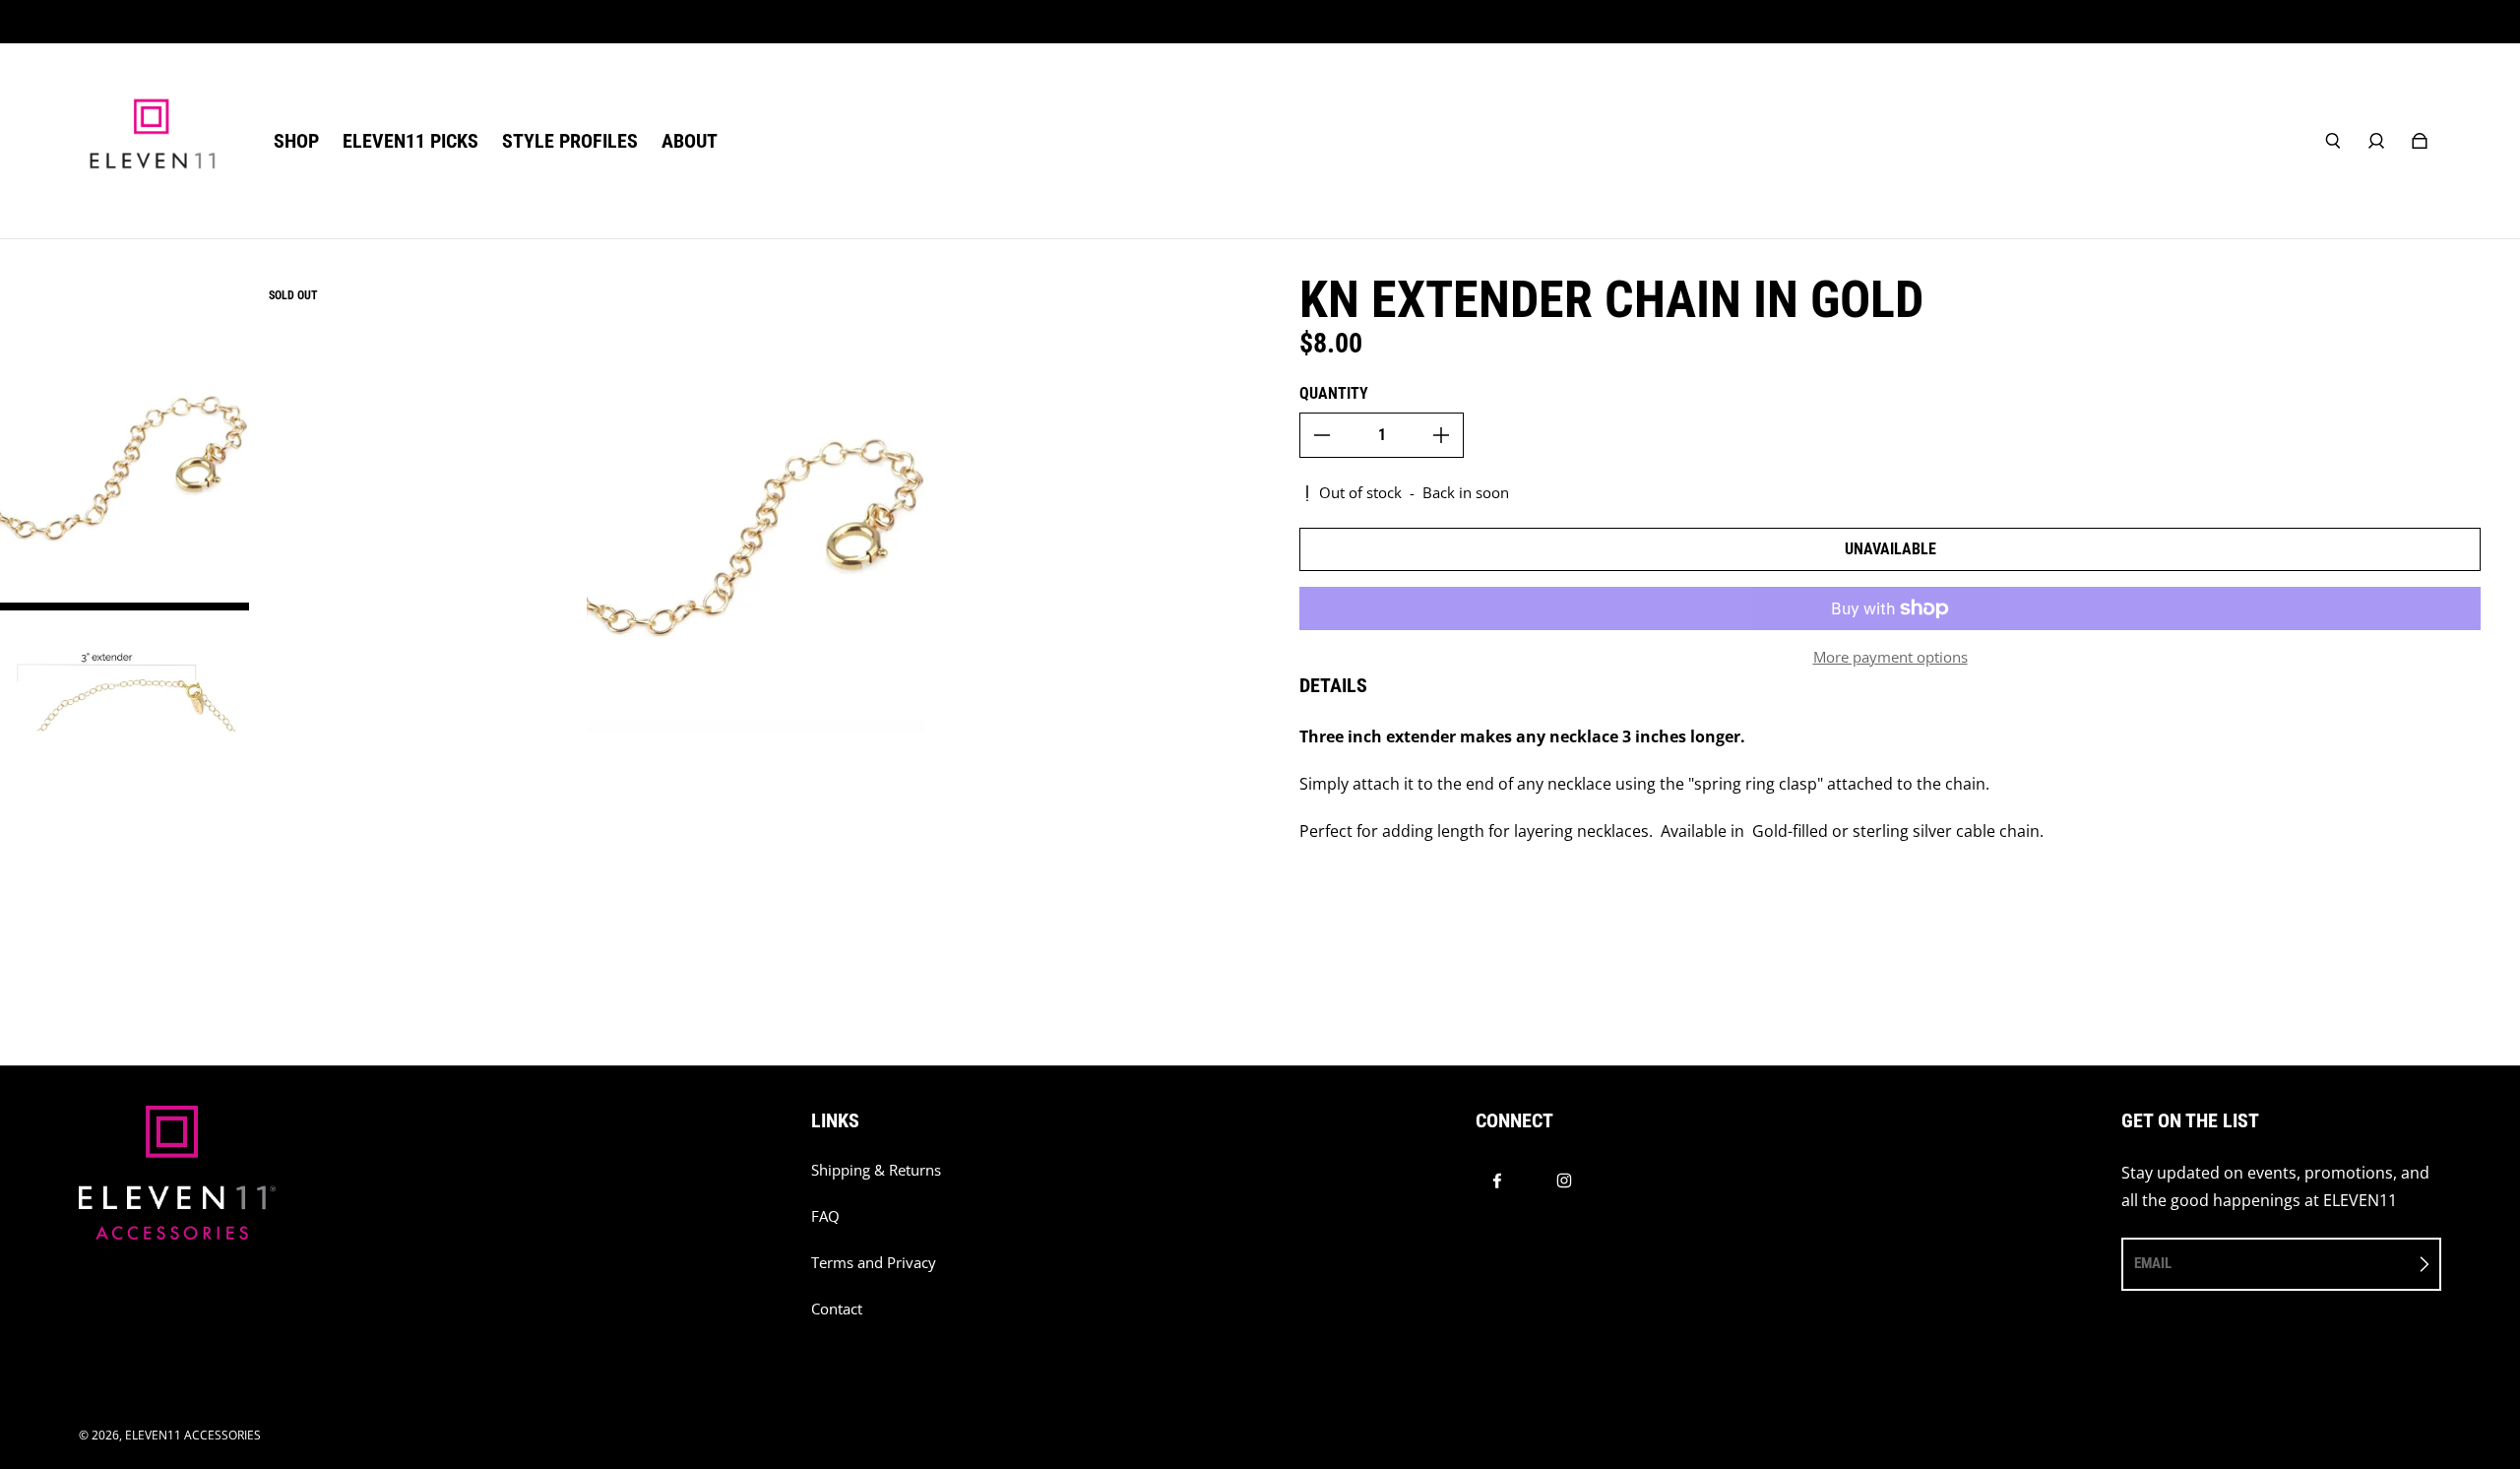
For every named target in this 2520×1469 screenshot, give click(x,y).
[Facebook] (1497, 1181)
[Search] (2333, 141)
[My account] (2376, 141)
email (2153, 1263)
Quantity (1334, 393)
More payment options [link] (1890, 657)
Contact (837, 1309)
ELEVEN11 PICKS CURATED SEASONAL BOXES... (1260, 21)
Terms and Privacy (874, 1263)
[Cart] (2420, 141)
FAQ (825, 1216)
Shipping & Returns (876, 1170)
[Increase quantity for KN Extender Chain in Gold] (1441, 435)
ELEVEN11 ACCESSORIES (193, 1435)
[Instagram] (1564, 1181)
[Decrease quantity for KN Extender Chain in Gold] (1322, 435)
